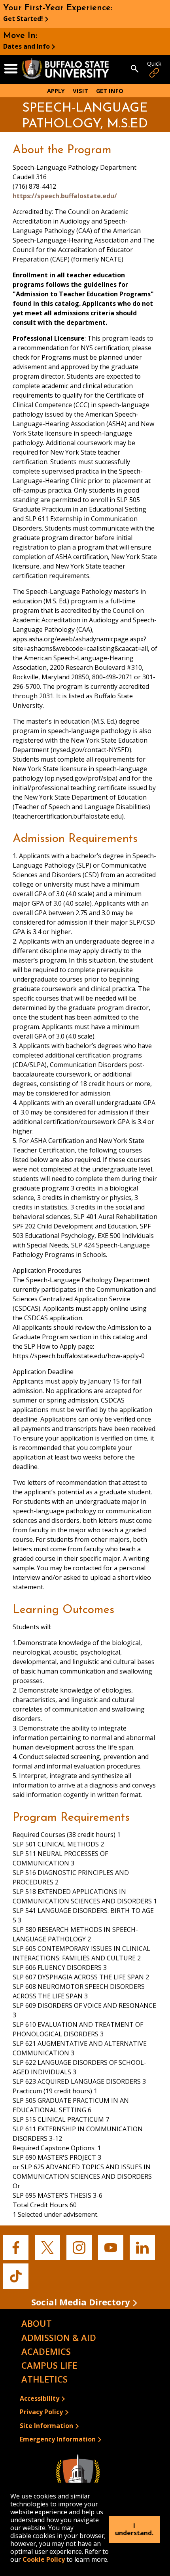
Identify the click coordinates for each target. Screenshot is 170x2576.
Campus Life (49, 2365)
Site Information (46, 2426)
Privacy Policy (41, 2412)
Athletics (44, 2379)
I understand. (134, 2529)
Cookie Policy (44, 2559)
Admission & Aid (59, 2337)
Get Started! (23, 19)
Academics (46, 2351)
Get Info (110, 91)
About (37, 2323)
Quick (154, 63)
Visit (80, 91)
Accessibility (40, 2398)
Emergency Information (58, 2439)
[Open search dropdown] (135, 69)
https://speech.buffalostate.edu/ (65, 196)
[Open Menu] (11, 69)
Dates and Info (26, 46)
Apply (56, 91)
